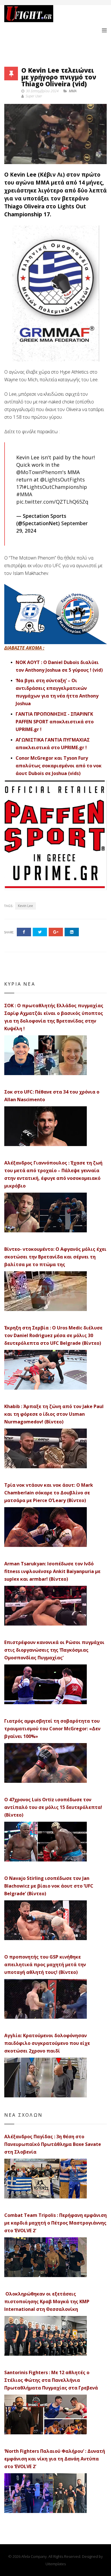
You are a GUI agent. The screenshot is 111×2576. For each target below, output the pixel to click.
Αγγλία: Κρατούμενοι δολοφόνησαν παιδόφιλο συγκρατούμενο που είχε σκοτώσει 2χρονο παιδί (47, 2043)
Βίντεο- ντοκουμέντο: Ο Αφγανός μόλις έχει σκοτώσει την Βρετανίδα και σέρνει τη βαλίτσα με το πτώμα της (55, 1257)
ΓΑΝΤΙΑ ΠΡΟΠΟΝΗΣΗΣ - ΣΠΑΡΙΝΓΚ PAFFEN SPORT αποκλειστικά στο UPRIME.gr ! (55, 722)
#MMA (24, 494)
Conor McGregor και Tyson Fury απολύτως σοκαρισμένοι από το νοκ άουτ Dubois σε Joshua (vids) (59, 766)
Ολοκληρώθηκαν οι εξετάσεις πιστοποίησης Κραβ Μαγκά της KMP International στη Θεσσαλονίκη (47, 2301)
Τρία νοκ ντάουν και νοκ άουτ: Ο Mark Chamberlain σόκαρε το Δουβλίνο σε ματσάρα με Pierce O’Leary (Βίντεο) (49, 1493)
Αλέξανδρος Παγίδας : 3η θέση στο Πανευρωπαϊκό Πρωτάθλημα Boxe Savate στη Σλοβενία (53, 2144)
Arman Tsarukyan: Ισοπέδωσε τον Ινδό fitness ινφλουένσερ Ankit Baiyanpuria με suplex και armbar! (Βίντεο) (52, 1571)
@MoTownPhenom (39, 472)
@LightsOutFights (62, 479)
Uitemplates (56, 2564)
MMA (73, 91)
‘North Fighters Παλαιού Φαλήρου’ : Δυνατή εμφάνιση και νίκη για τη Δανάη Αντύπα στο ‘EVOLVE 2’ (55, 2459)
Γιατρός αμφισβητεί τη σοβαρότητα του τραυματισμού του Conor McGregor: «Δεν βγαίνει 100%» (52, 1729)
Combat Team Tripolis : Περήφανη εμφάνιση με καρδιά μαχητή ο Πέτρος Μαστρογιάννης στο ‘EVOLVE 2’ (55, 2223)
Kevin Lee (25, 906)
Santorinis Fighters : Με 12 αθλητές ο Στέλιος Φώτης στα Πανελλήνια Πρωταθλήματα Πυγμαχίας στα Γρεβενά (51, 2380)
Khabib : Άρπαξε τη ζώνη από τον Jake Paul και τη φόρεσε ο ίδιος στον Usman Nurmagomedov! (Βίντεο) (54, 1414)
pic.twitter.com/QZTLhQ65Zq (52, 502)
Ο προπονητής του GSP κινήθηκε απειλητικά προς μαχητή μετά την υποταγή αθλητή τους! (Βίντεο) (45, 1965)
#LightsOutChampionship (55, 487)
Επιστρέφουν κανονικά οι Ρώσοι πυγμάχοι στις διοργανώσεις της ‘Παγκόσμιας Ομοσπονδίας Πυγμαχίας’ (54, 1650)
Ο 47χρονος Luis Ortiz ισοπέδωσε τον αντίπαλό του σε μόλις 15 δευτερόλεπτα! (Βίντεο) (53, 1807)
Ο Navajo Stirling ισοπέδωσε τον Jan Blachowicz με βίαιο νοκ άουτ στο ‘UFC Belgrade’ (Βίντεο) (49, 1886)
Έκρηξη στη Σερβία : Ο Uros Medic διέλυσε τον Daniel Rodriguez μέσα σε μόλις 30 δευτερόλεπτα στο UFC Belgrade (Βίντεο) (53, 1335)
